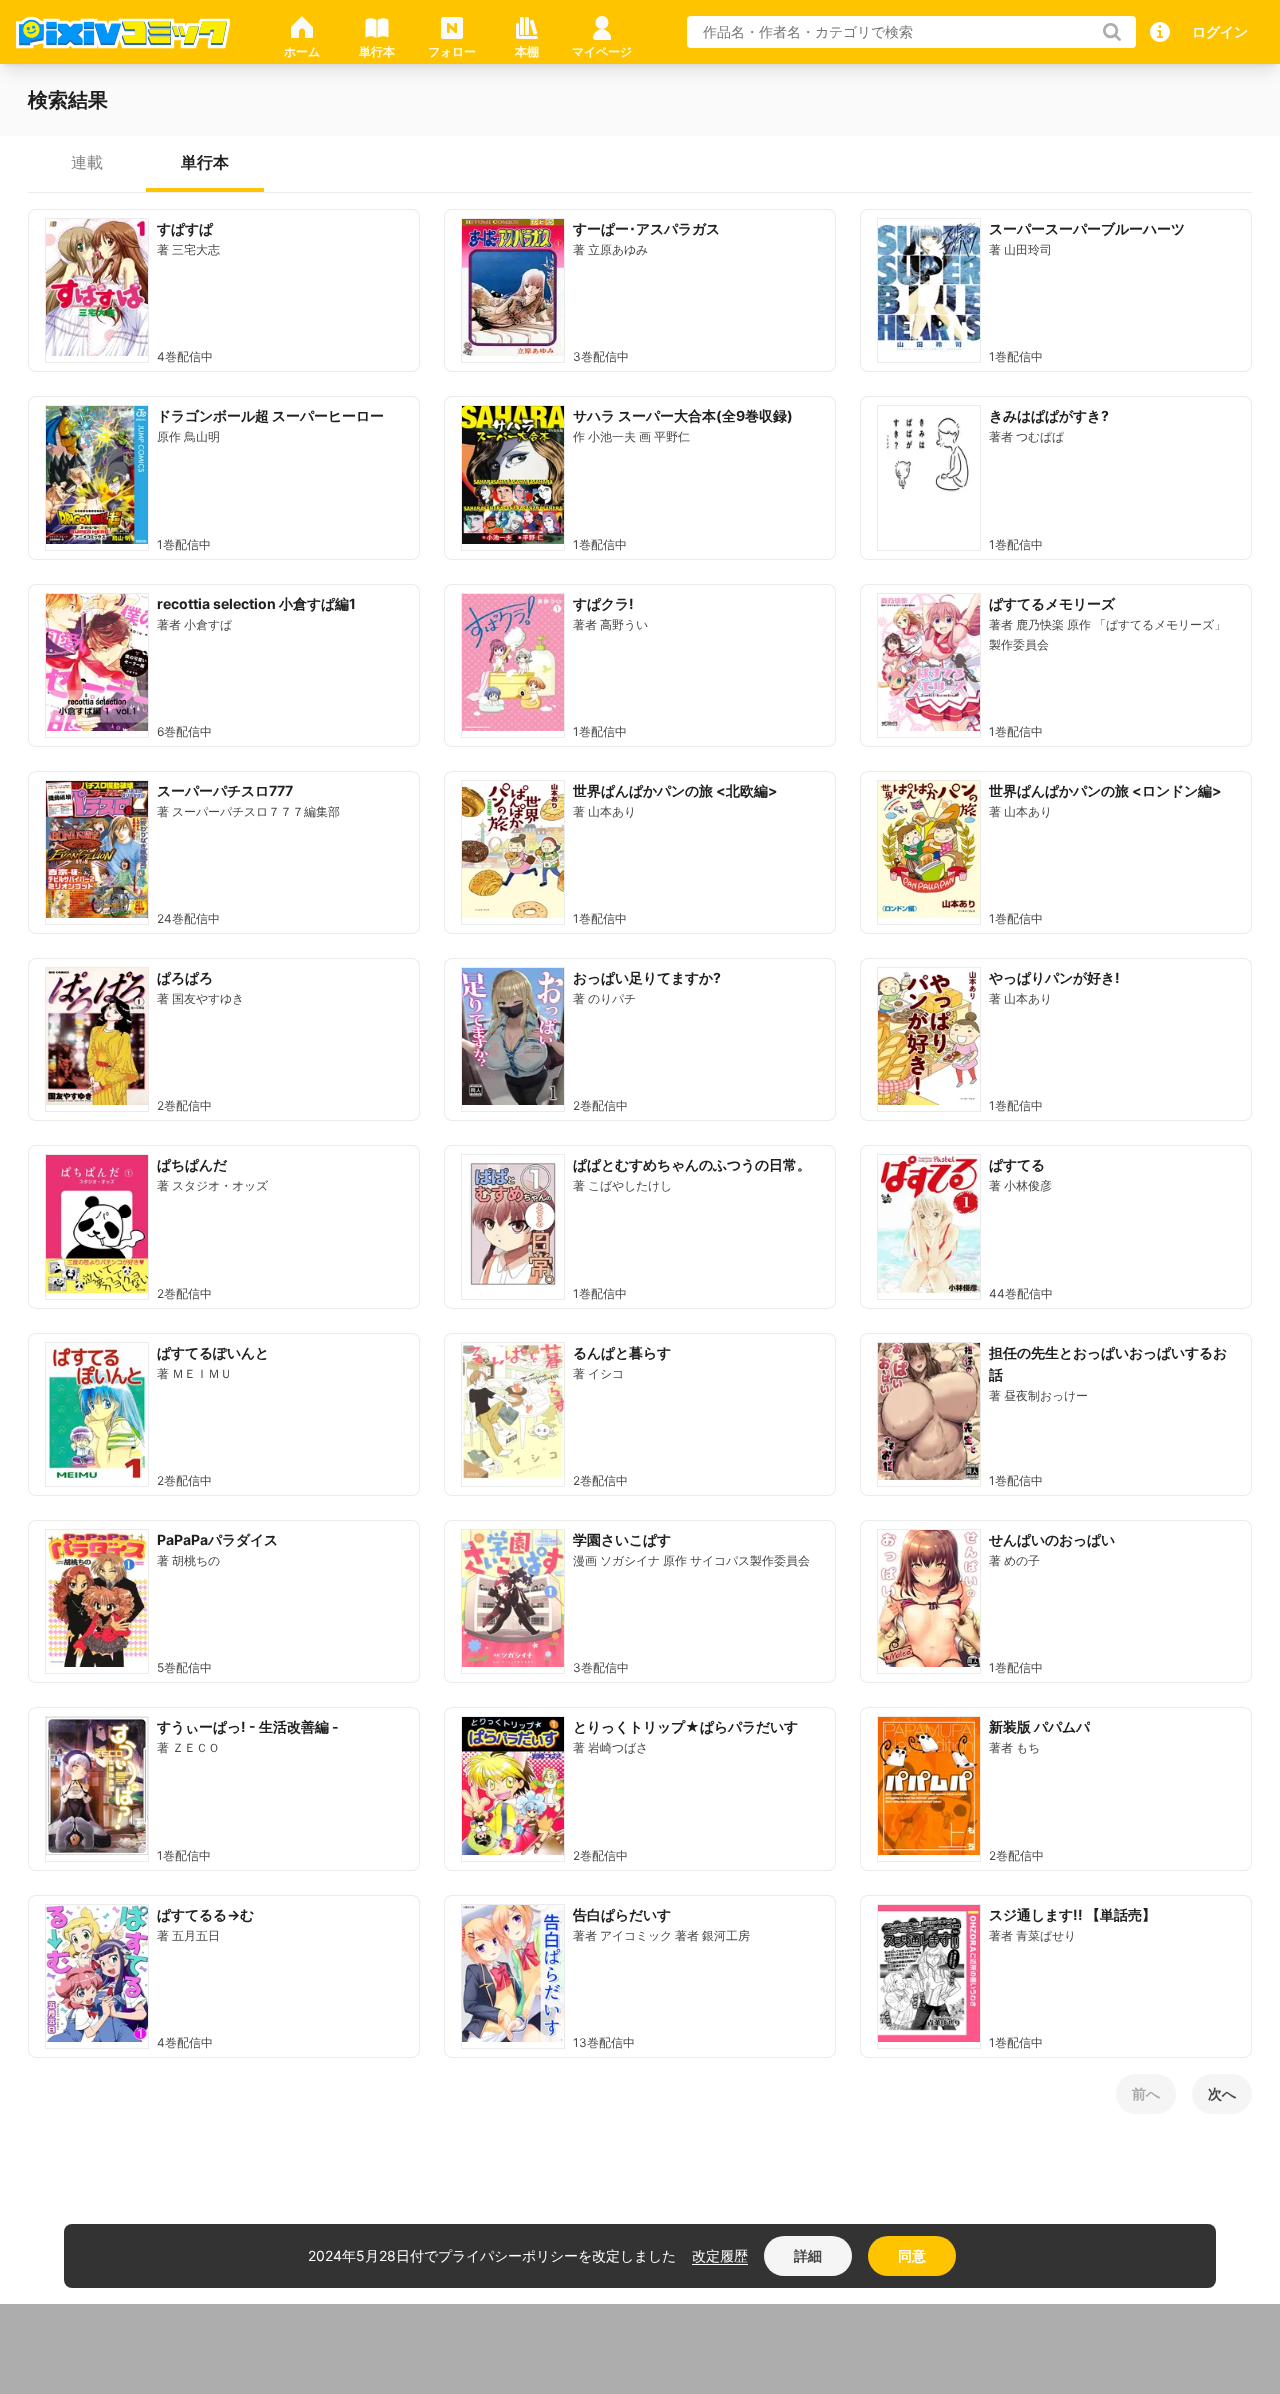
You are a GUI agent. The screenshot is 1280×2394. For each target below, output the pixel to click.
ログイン (1220, 31)
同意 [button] (912, 2255)
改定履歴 (720, 2255)
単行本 (205, 162)
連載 (87, 162)
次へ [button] (1222, 2093)
